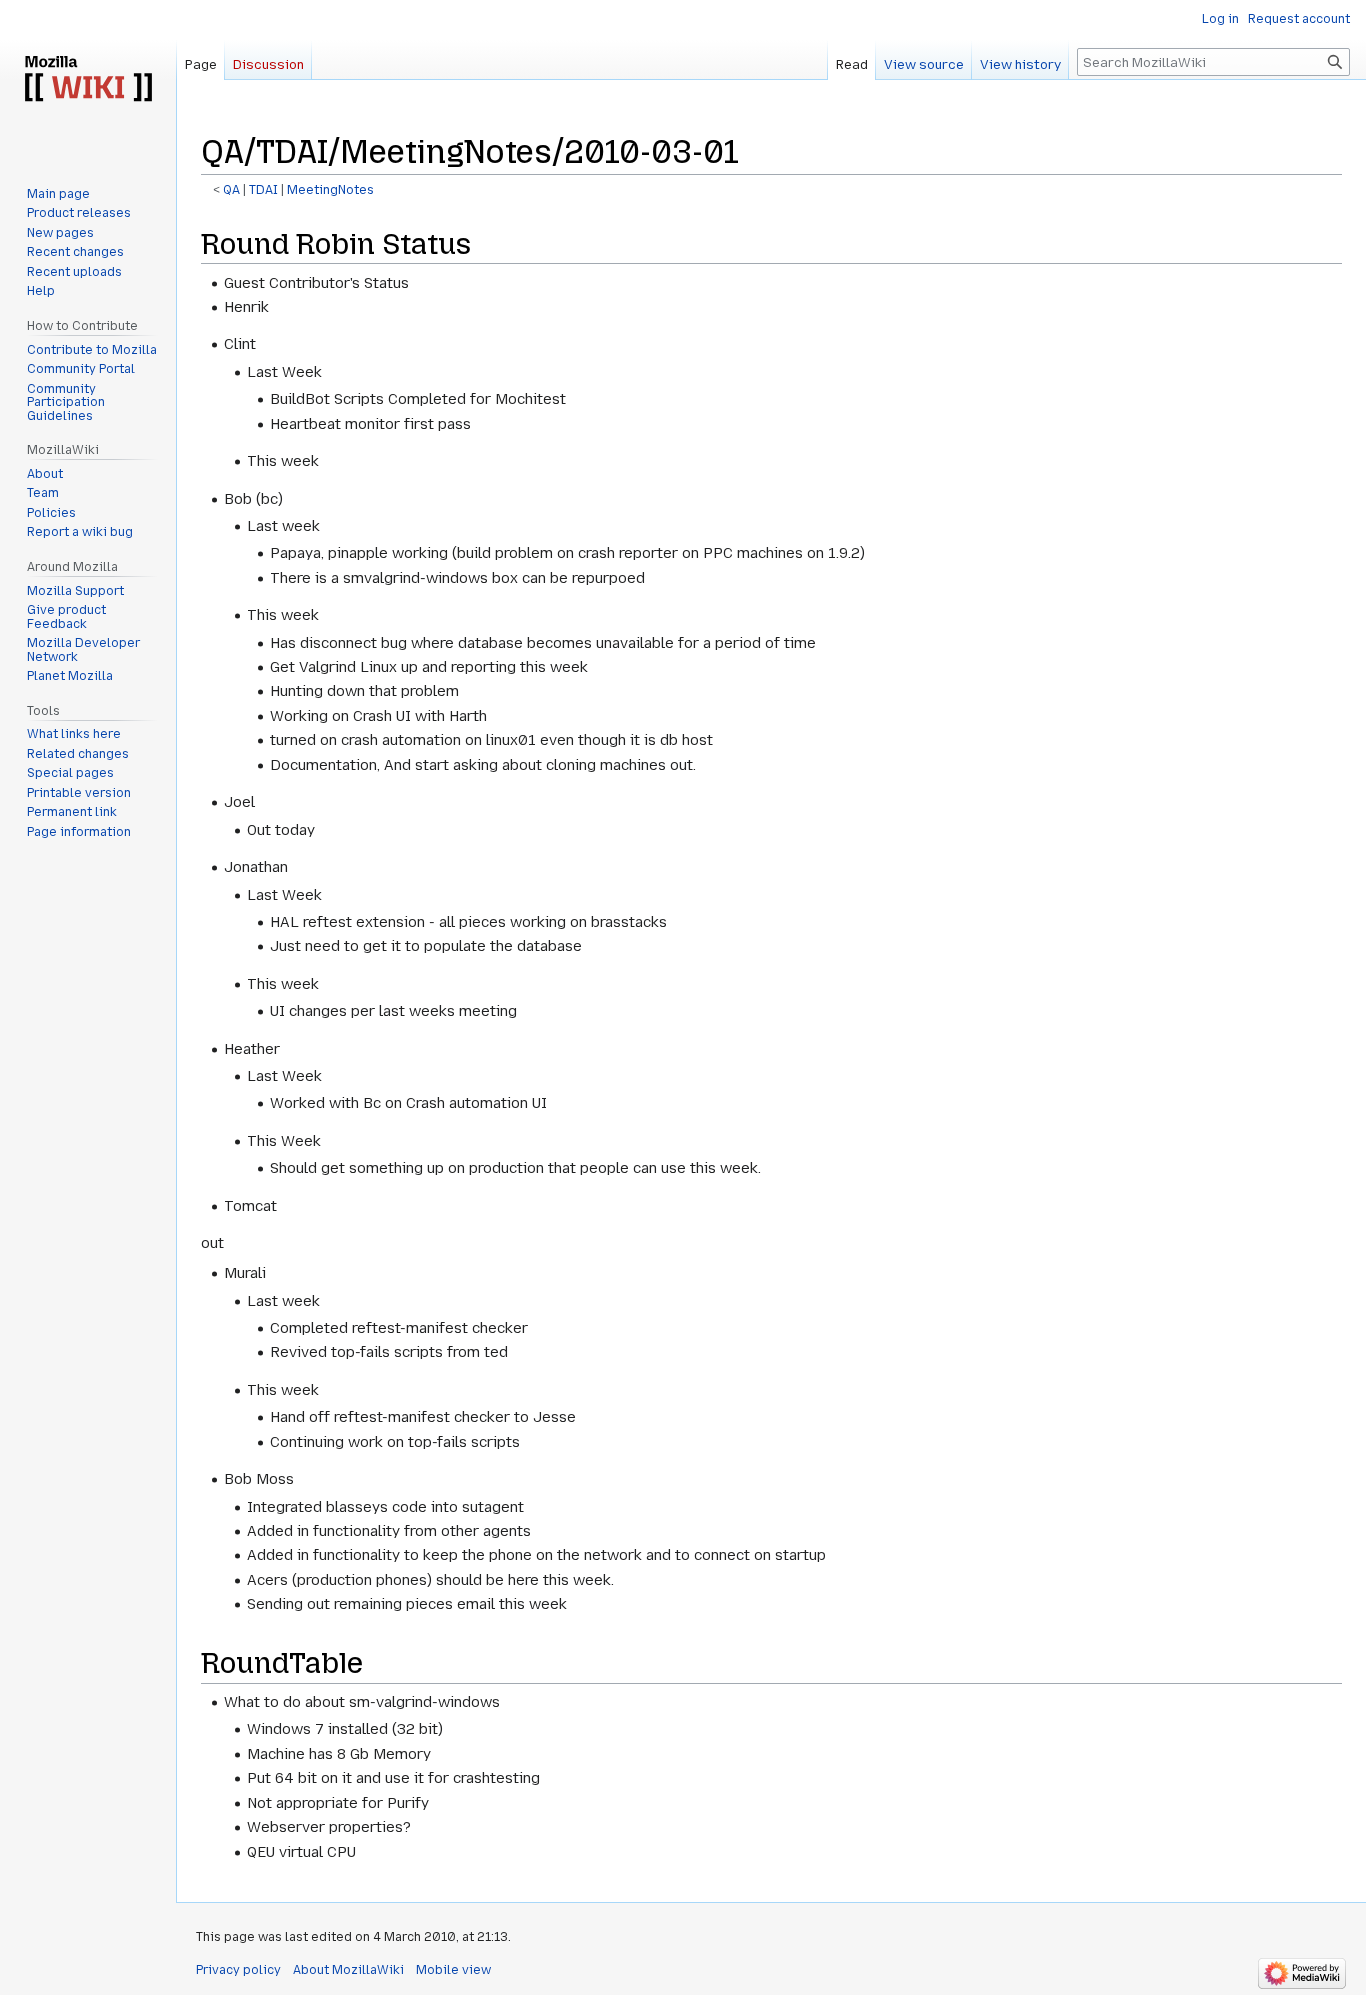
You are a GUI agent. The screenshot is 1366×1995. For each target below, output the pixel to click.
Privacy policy (238, 1970)
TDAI (263, 190)
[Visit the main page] (88, 80)
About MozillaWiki (348, 1970)
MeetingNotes (330, 190)
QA (231, 190)
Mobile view (453, 1970)
